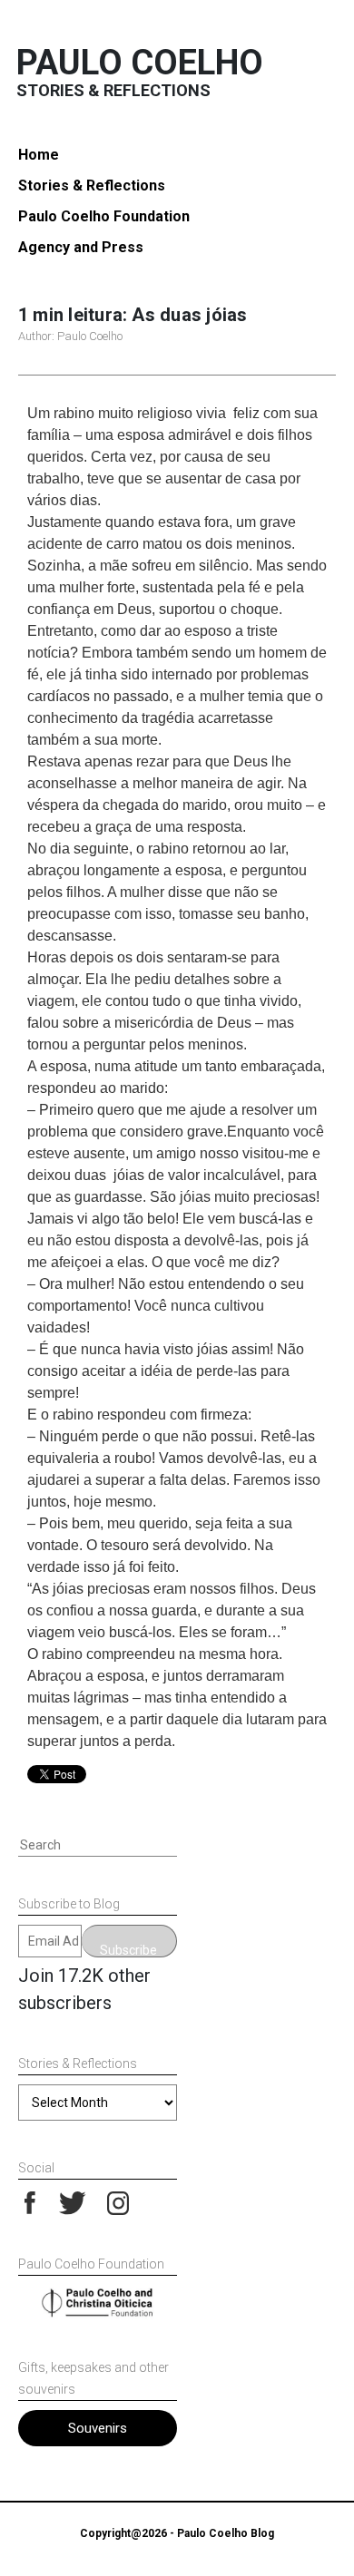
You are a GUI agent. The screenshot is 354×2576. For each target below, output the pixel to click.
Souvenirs (98, 2428)
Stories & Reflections (92, 185)
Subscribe (128, 1950)
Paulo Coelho (140, 63)
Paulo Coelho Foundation (104, 216)
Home (39, 155)
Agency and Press (81, 247)
